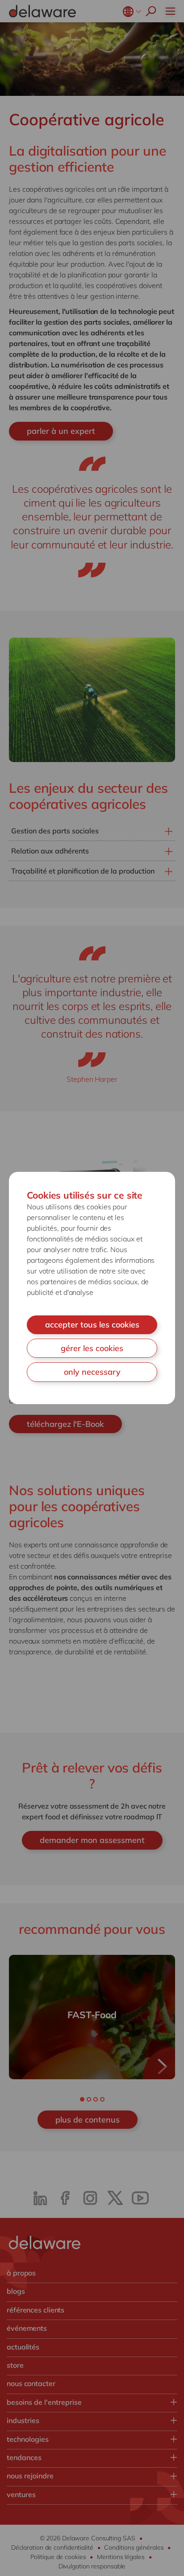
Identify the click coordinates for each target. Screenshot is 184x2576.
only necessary (92, 1372)
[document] (92, 1288)
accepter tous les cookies (92, 1325)
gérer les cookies (92, 1348)
